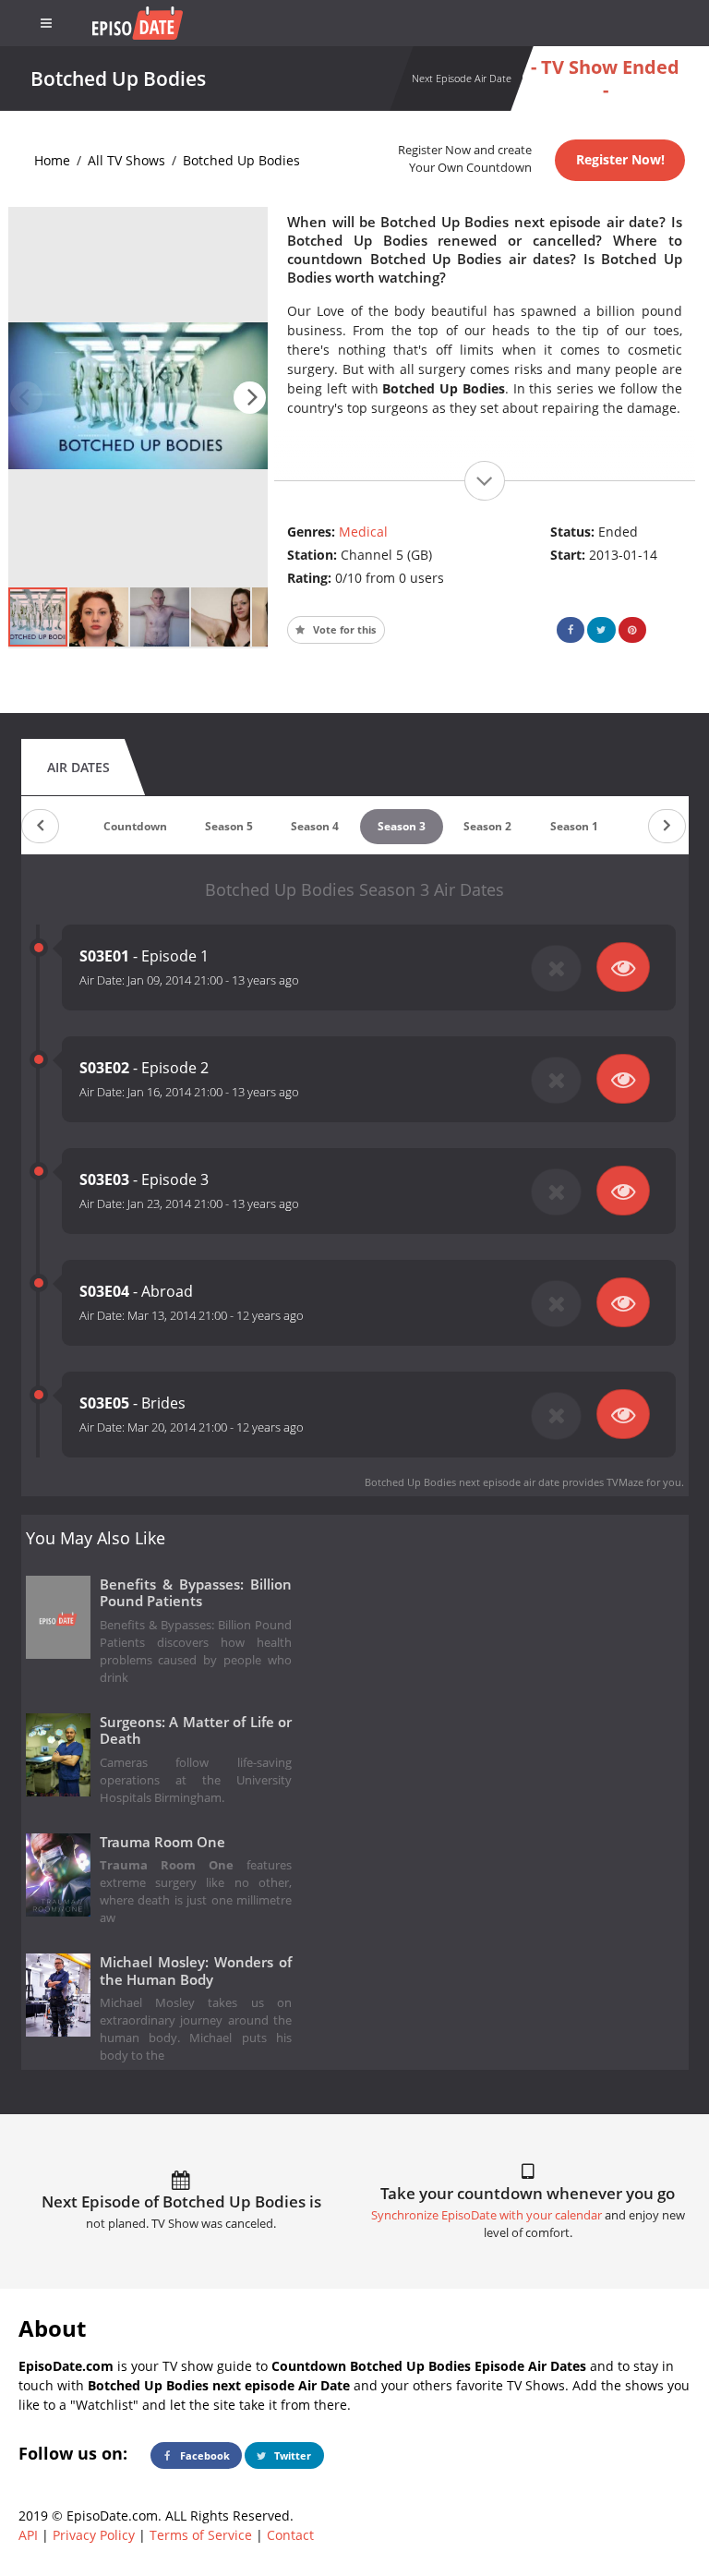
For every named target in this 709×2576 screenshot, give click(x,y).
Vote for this (343, 629)
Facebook (204, 2455)
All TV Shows (126, 160)
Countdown (135, 826)
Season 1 (574, 826)
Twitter (291, 2455)
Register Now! (620, 159)
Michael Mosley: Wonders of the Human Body (196, 1971)
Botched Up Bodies (241, 160)
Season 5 (229, 826)
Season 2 (487, 826)
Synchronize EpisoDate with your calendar (487, 2215)
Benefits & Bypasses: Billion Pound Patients (196, 1593)
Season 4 (315, 826)
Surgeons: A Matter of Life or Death (196, 1731)
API (28, 2535)
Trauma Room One (162, 1842)
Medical (363, 532)
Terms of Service (201, 2535)
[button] (250, 398)
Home (52, 160)
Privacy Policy (94, 2535)
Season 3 (402, 826)
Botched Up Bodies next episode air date (462, 1482)
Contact (290, 2535)
